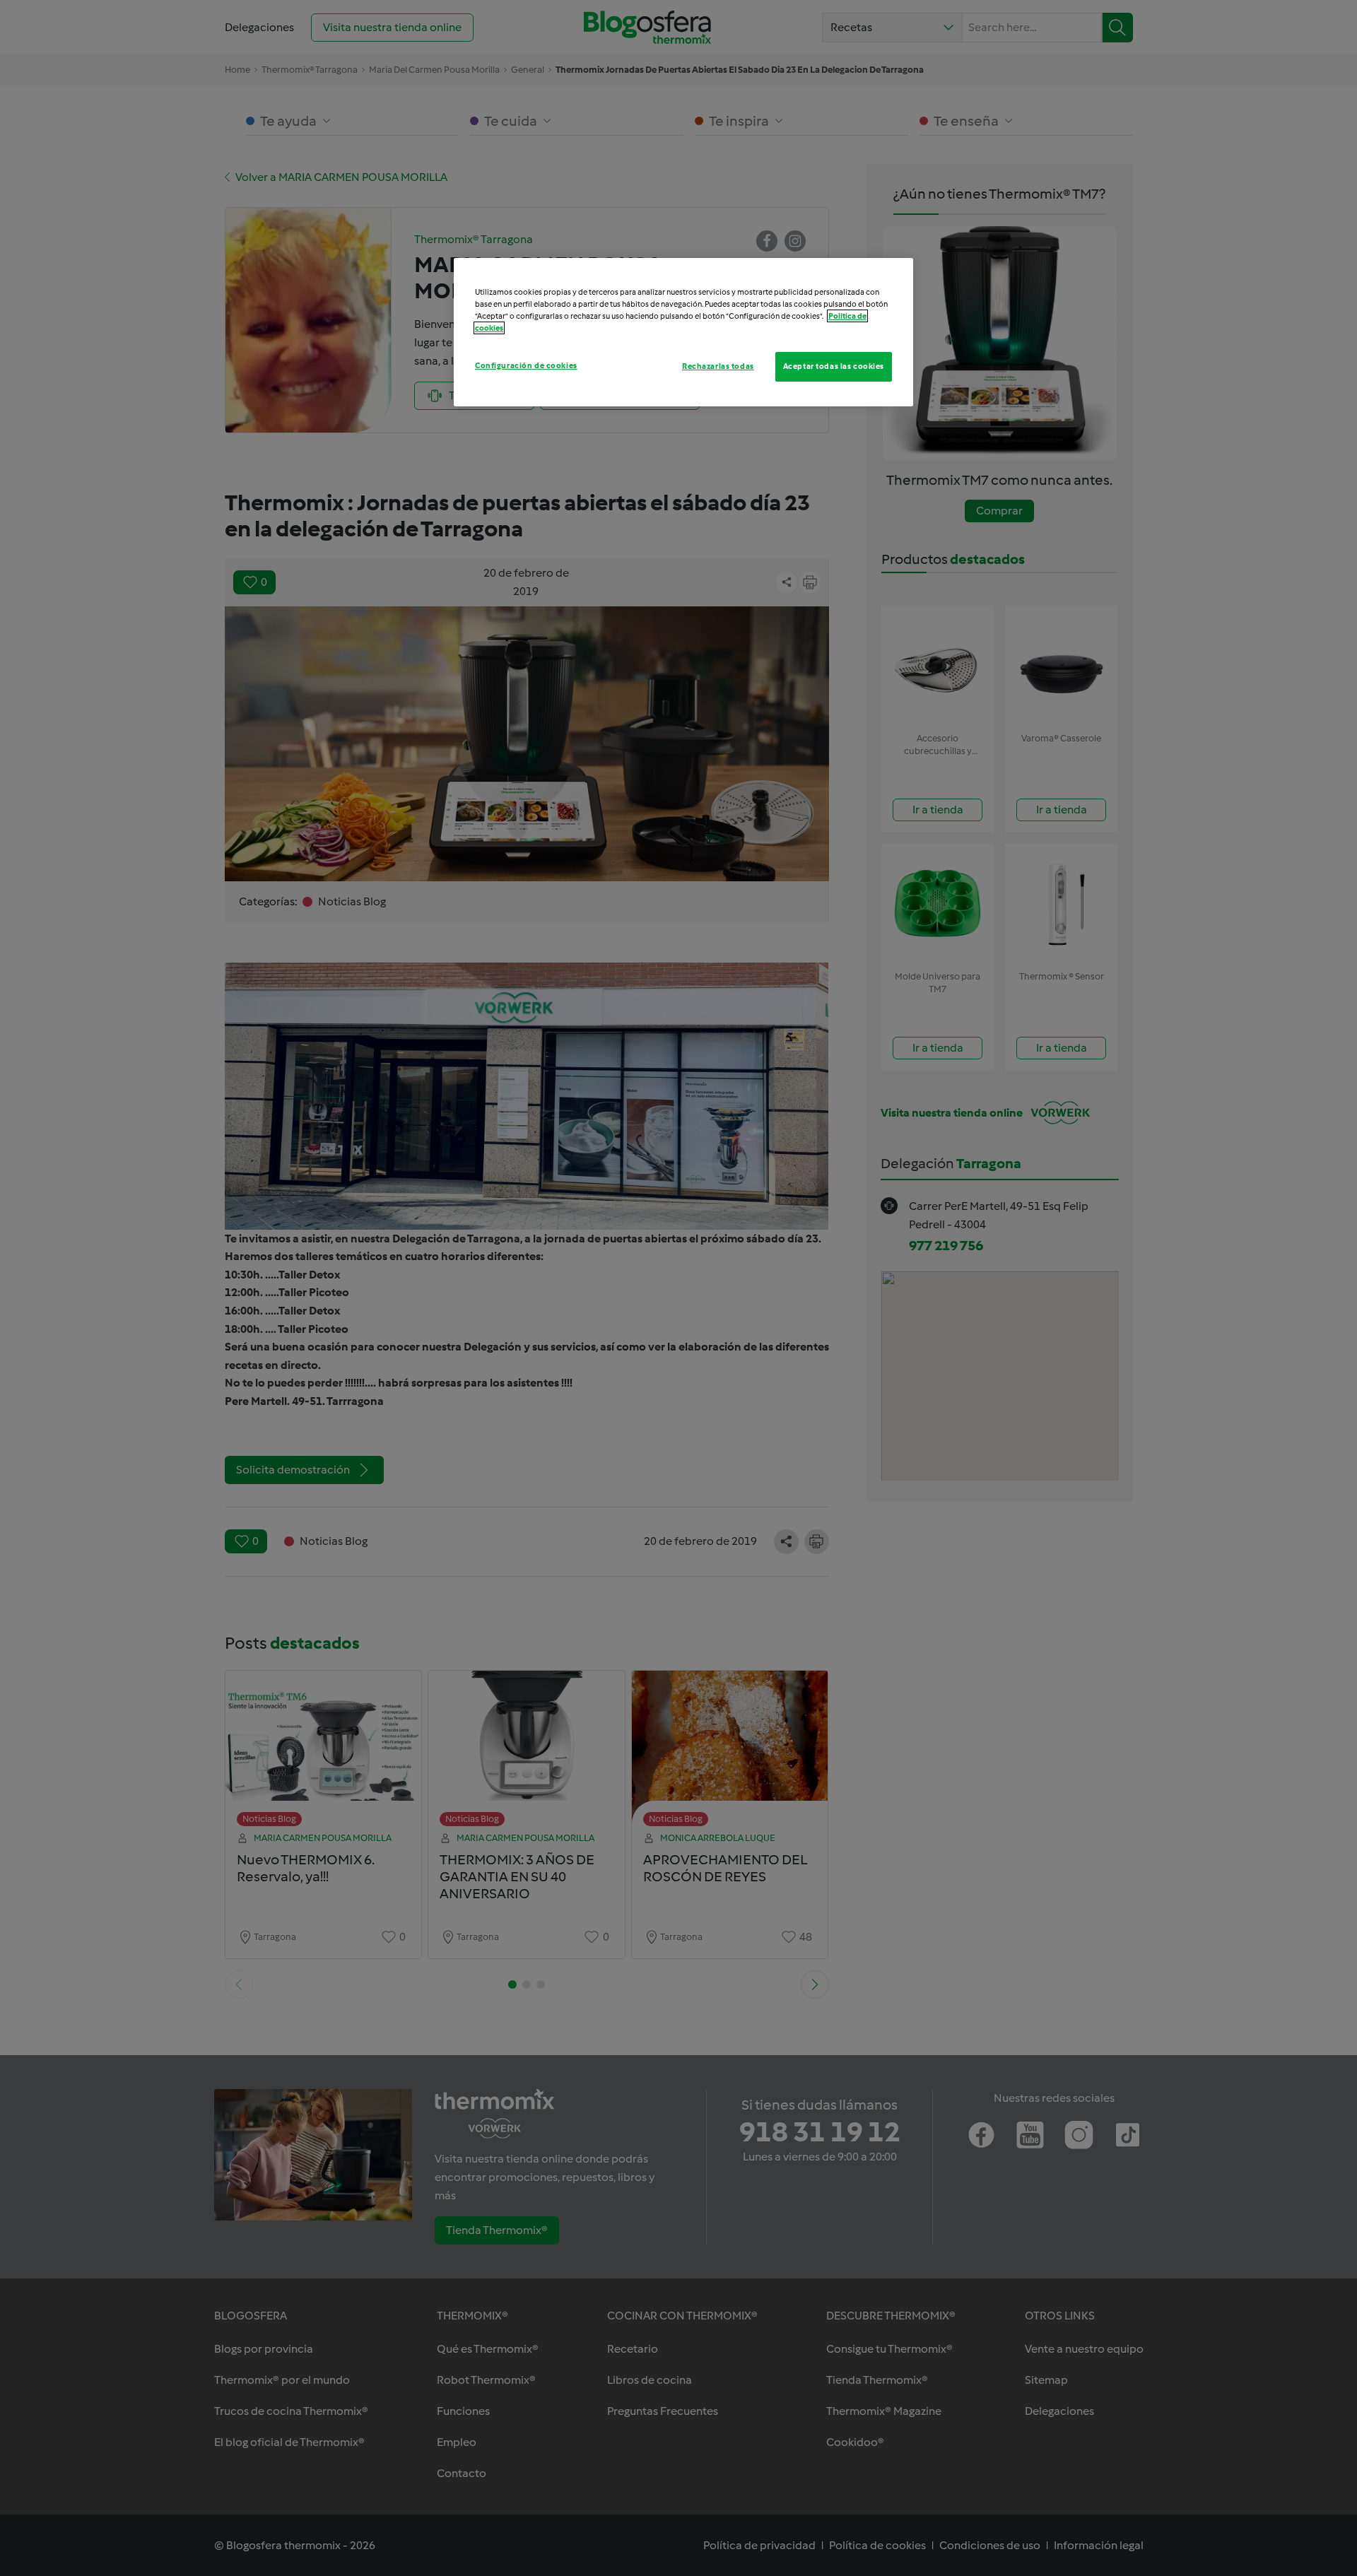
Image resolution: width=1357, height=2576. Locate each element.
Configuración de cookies (526, 365)
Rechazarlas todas (718, 366)
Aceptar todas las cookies (834, 366)
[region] (683, 332)
